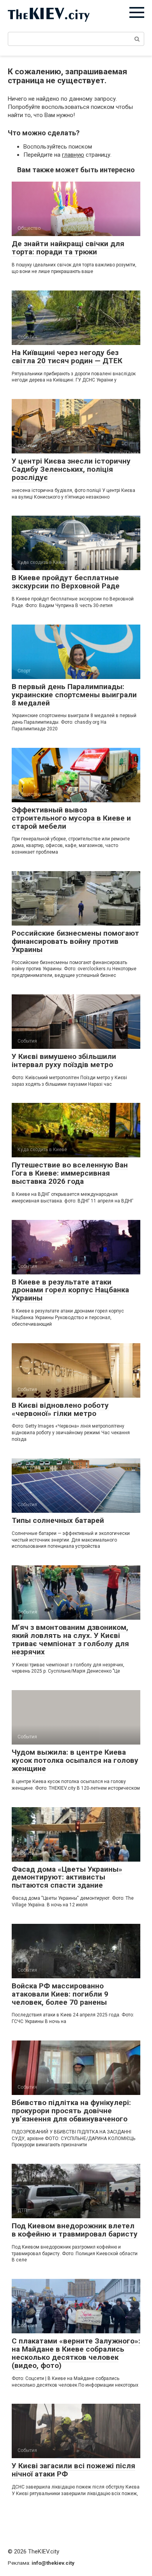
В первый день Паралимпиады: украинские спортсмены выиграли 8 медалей (74, 695)
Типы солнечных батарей (58, 1520)
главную (73, 155)
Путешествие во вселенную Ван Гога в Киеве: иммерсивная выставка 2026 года (70, 1173)
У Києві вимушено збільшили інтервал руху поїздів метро (64, 1060)
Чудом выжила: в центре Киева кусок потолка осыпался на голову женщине (75, 1760)
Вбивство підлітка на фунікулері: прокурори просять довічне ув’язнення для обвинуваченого (71, 2111)
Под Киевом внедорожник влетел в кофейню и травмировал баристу (75, 2230)
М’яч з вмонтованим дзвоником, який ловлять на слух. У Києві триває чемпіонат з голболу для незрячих (70, 1640)
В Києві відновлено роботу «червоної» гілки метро (60, 1409)
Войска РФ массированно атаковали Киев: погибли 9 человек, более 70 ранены (60, 1994)
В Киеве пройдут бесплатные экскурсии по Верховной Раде (66, 582)
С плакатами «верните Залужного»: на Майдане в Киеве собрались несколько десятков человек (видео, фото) (76, 2353)
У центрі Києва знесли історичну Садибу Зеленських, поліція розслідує (71, 469)
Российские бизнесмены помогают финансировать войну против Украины (75, 941)
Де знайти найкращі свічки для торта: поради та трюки (68, 248)
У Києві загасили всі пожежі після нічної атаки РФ (73, 2470)
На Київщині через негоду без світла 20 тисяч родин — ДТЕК (67, 357)
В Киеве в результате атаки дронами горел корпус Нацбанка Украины (70, 1290)
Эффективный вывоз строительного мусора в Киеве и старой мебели (71, 818)
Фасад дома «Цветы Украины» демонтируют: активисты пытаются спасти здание (67, 1877)
